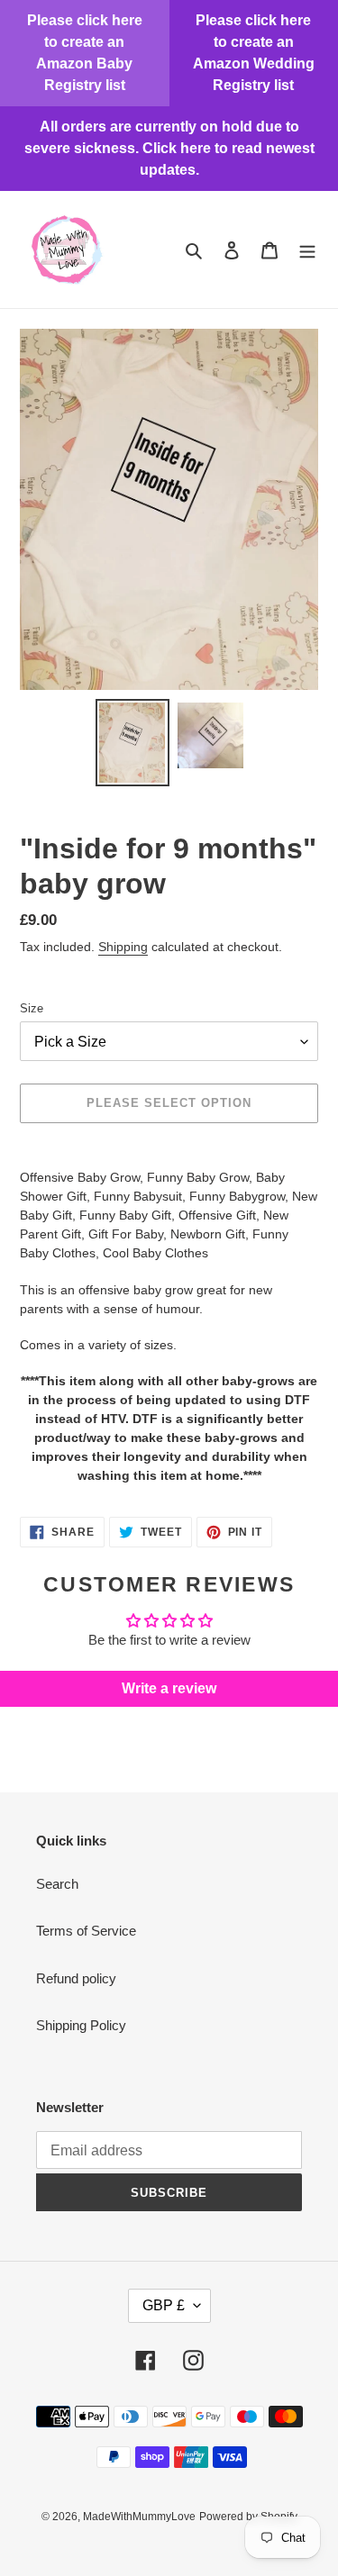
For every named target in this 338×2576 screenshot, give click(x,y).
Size (32, 1008)
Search (57, 1884)
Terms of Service (86, 1931)
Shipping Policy (81, 2025)
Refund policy (76, 1978)
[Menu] (307, 250)
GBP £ (164, 2305)
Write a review (169, 1688)
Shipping (123, 947)
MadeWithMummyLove (139, 2517)
